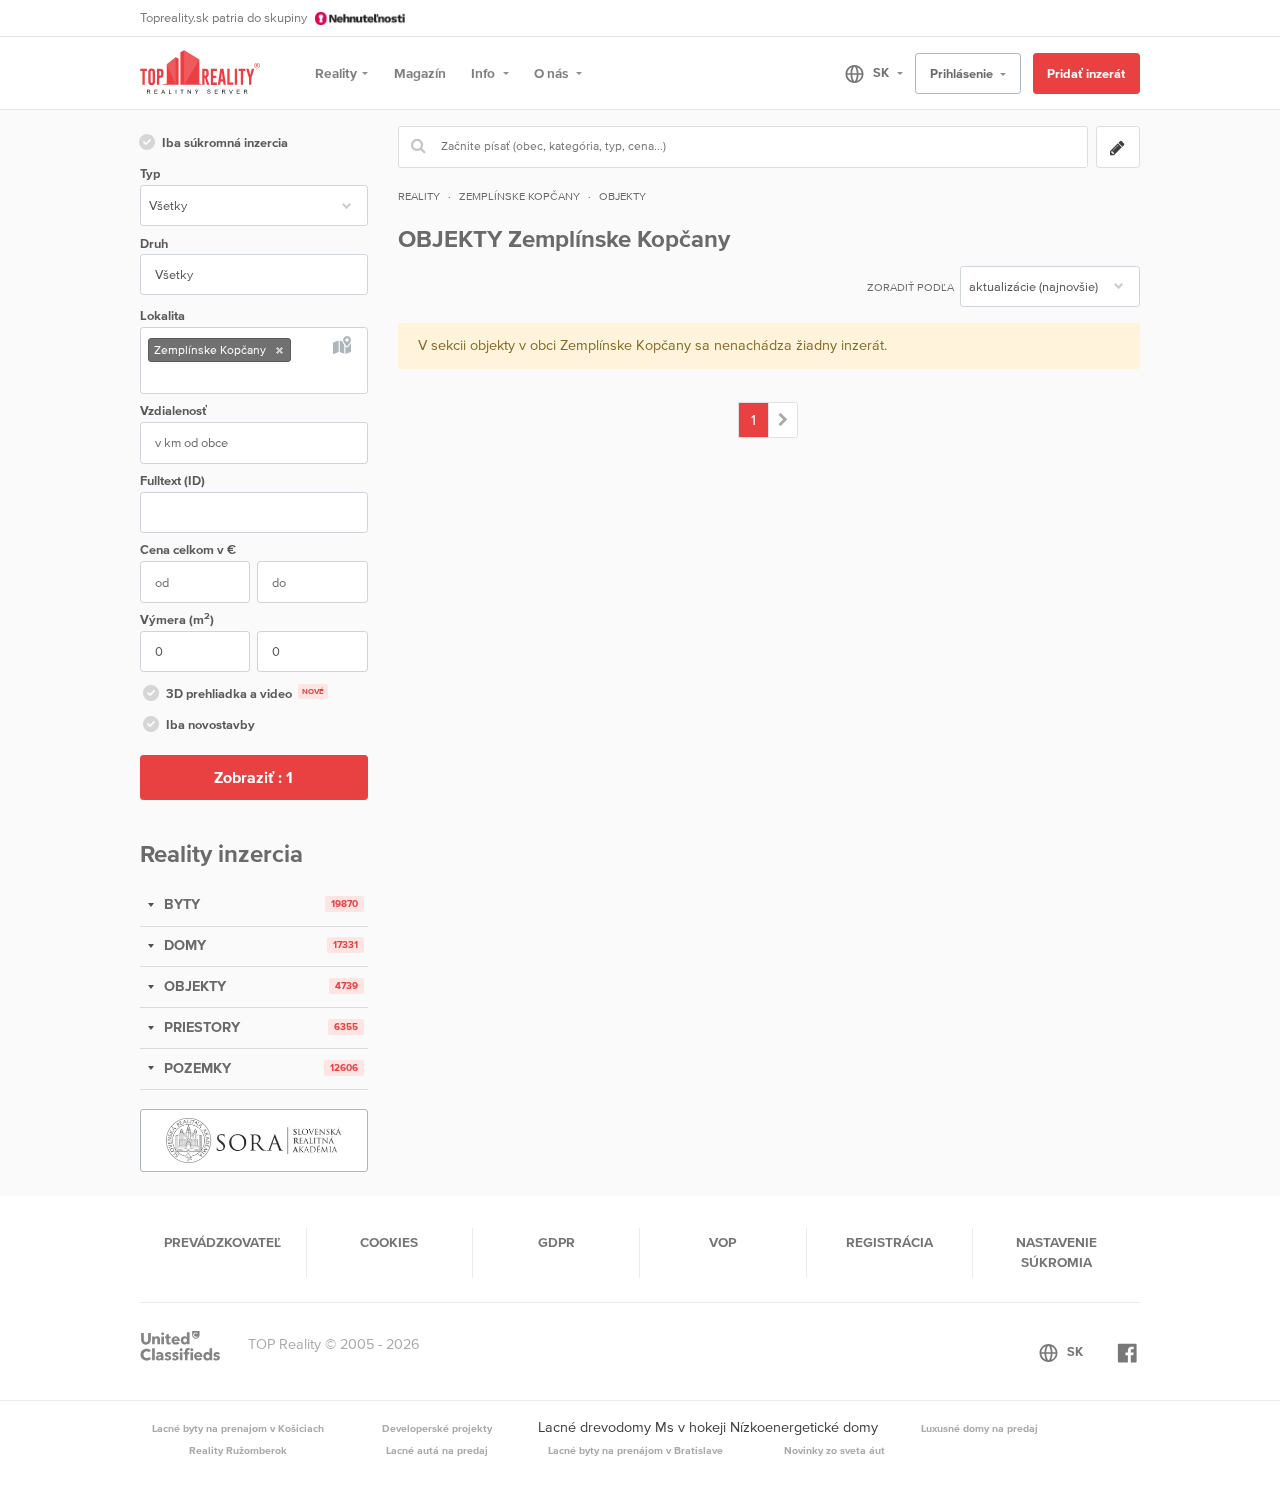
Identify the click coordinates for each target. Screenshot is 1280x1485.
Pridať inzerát (1086, 73)
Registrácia (889, 1242)
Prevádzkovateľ (222, 1242)
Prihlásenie (963, 73)
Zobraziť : (253, 777)
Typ (150, 173)
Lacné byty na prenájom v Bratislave (635, 1450)
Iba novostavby (210, 724)
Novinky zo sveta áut (834, 1450)
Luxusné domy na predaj (979, 1428)
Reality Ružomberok (238, 1450)
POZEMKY (195, 1068)
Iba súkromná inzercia (225, 142)
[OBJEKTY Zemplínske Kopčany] (783, 420)
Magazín (420, 73)
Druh (154, 243)
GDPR (556, 1242)
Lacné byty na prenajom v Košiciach (238, 1428)
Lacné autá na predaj (437, 1450)
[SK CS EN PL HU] (865, 73)
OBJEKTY (193, 986)
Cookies (389, 1242)
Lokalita (162, 315)
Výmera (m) (177, 618)
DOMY (183, 945)
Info (484, 73)
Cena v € (188, 549)
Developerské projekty (437, 1428)
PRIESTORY (200, 1027)
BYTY (180, 904)
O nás (552, 73)
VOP (722, 1242)
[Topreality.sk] (200, 73)
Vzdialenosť (173, 410)
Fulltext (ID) (172, 480)
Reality (336, 73)
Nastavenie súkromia (1056, 1252)
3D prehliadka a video (245, 693)
